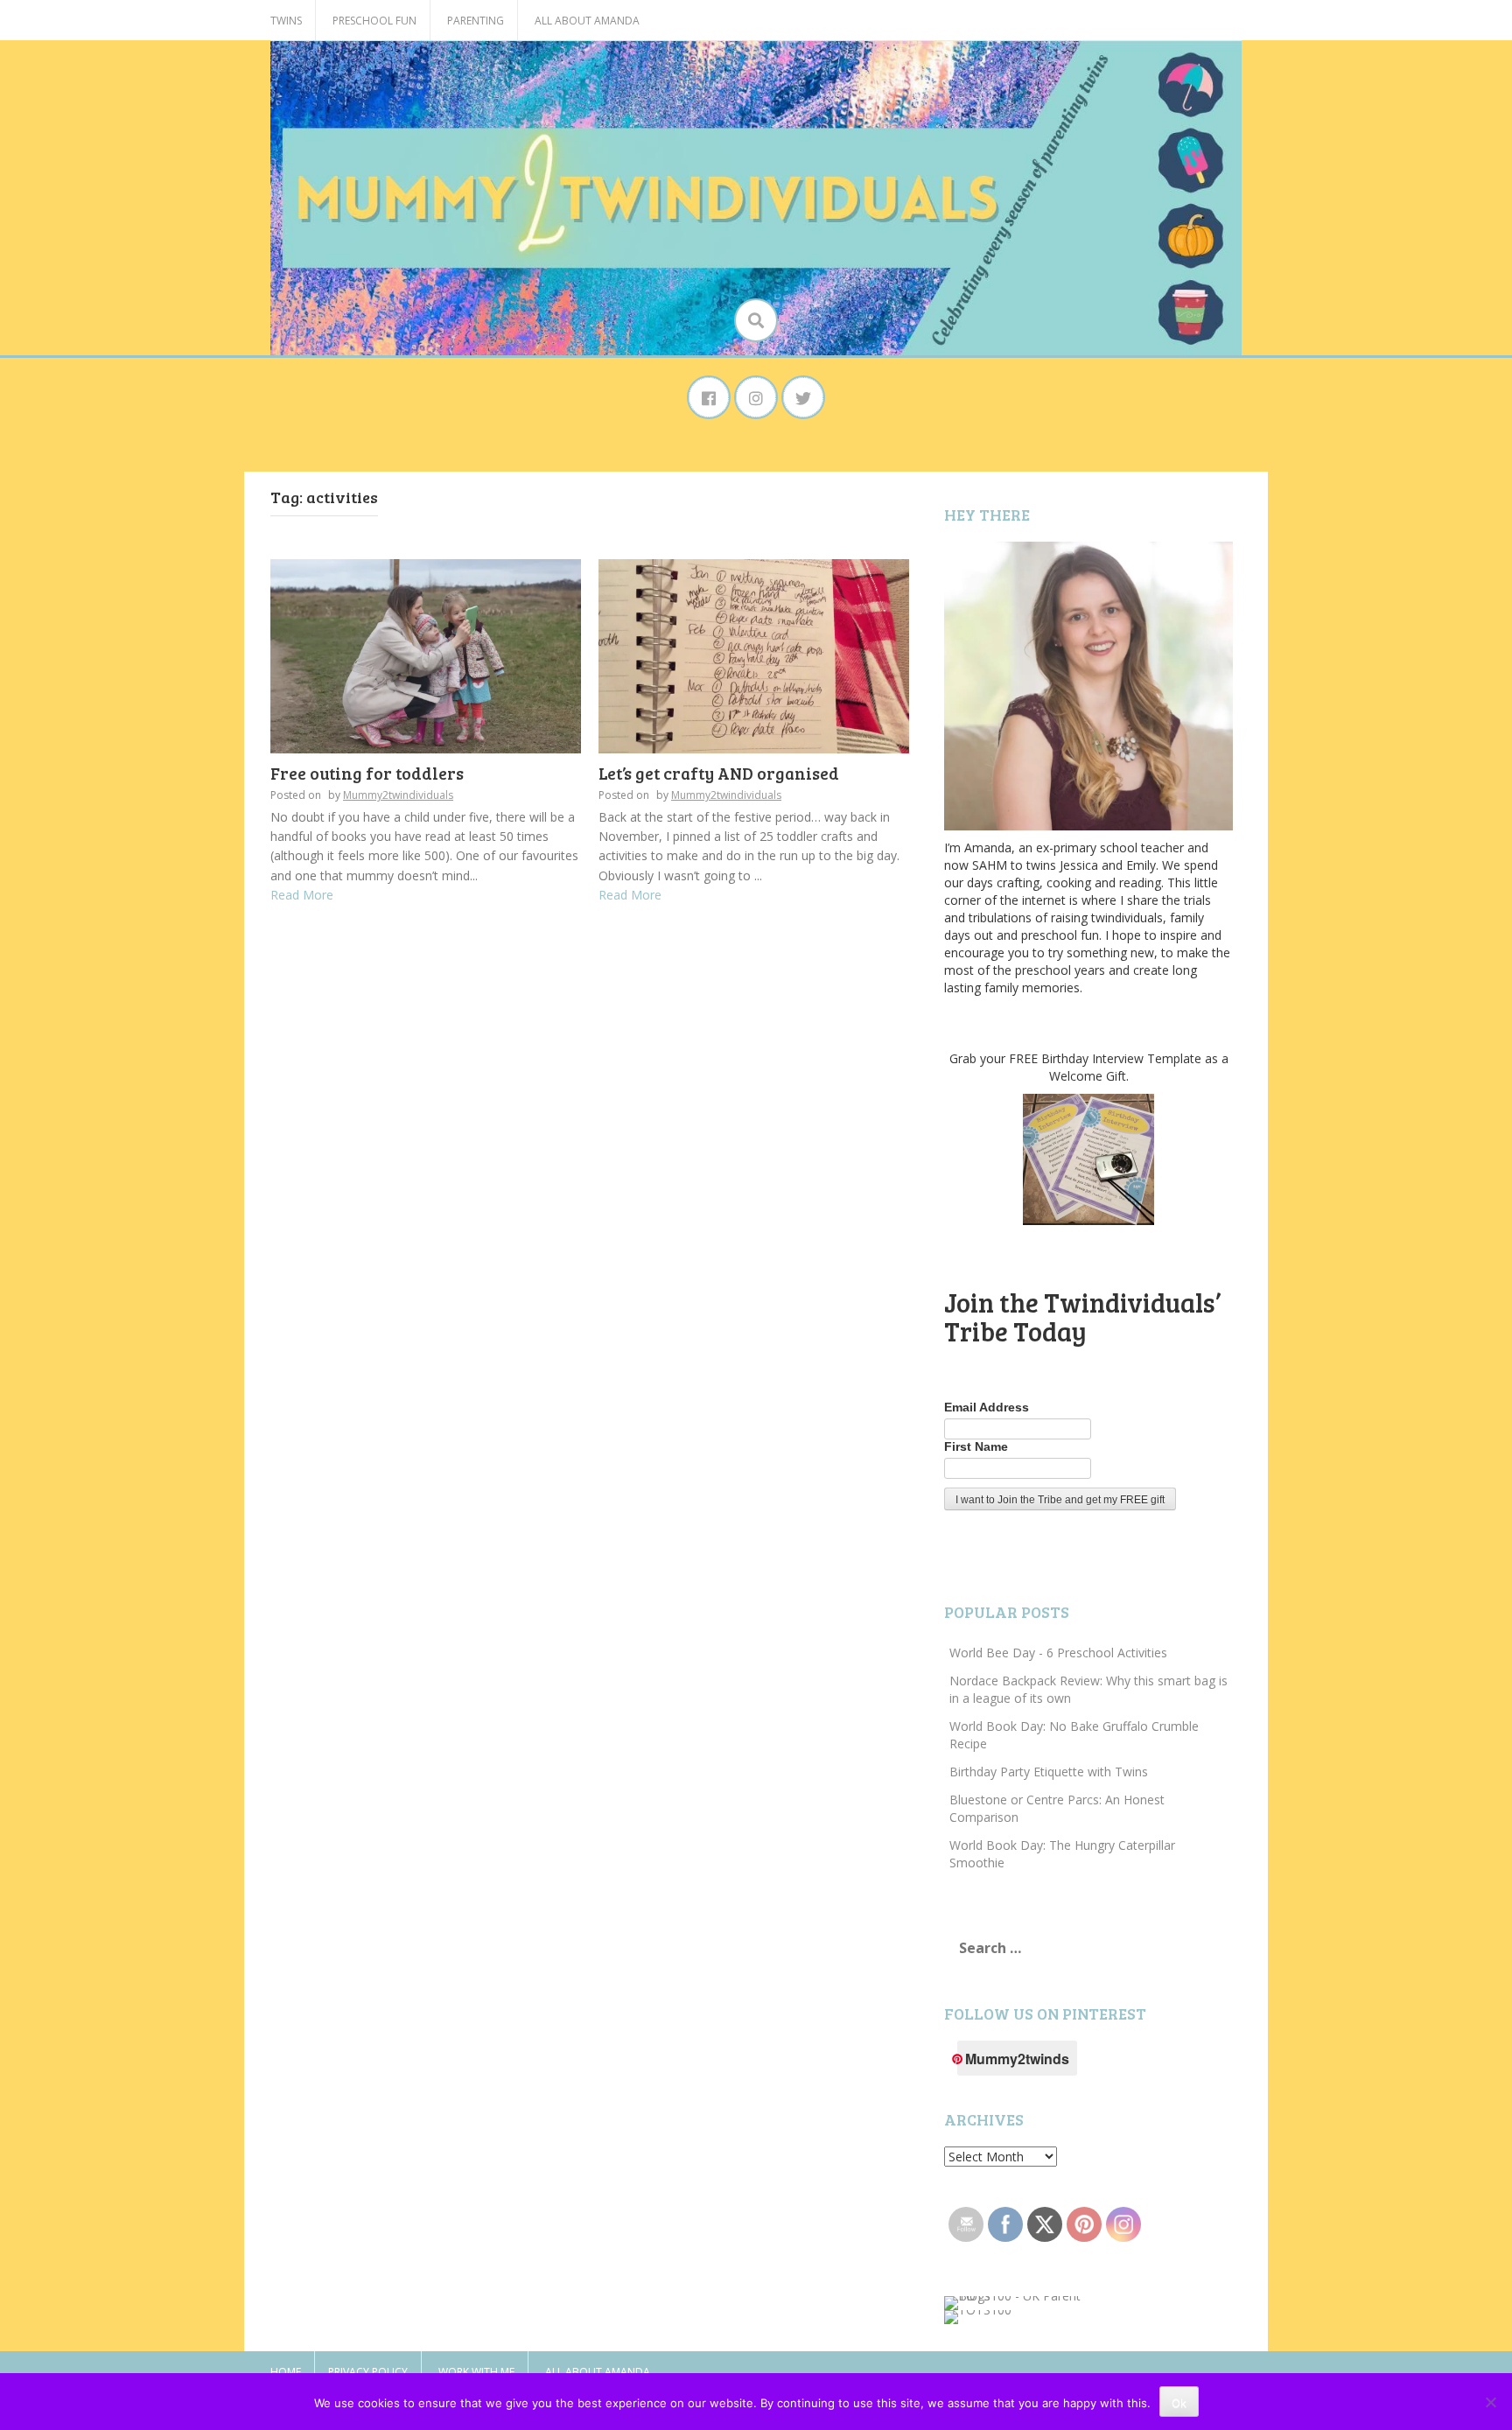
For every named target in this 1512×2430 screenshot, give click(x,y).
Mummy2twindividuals (398, 795)
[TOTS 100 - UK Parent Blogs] (1016, 2302)
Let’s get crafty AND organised (719, 773)
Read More (302, 895)
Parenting (476, 21)
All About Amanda (587, 21)
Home (286, 2372)
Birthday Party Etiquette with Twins (1049, 1772)
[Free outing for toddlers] (426, 655)
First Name (976, 1446)
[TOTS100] (978, 2316)
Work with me (476, 2372)
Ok (1179, 2403)
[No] (1490, 2402)
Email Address (987, 1407)
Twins (286, 21)
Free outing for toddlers (367, 773)
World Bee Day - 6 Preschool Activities (1058, 1653)
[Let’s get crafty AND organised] (754, 655)
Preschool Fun (374, 21)
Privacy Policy (368, 2372)
